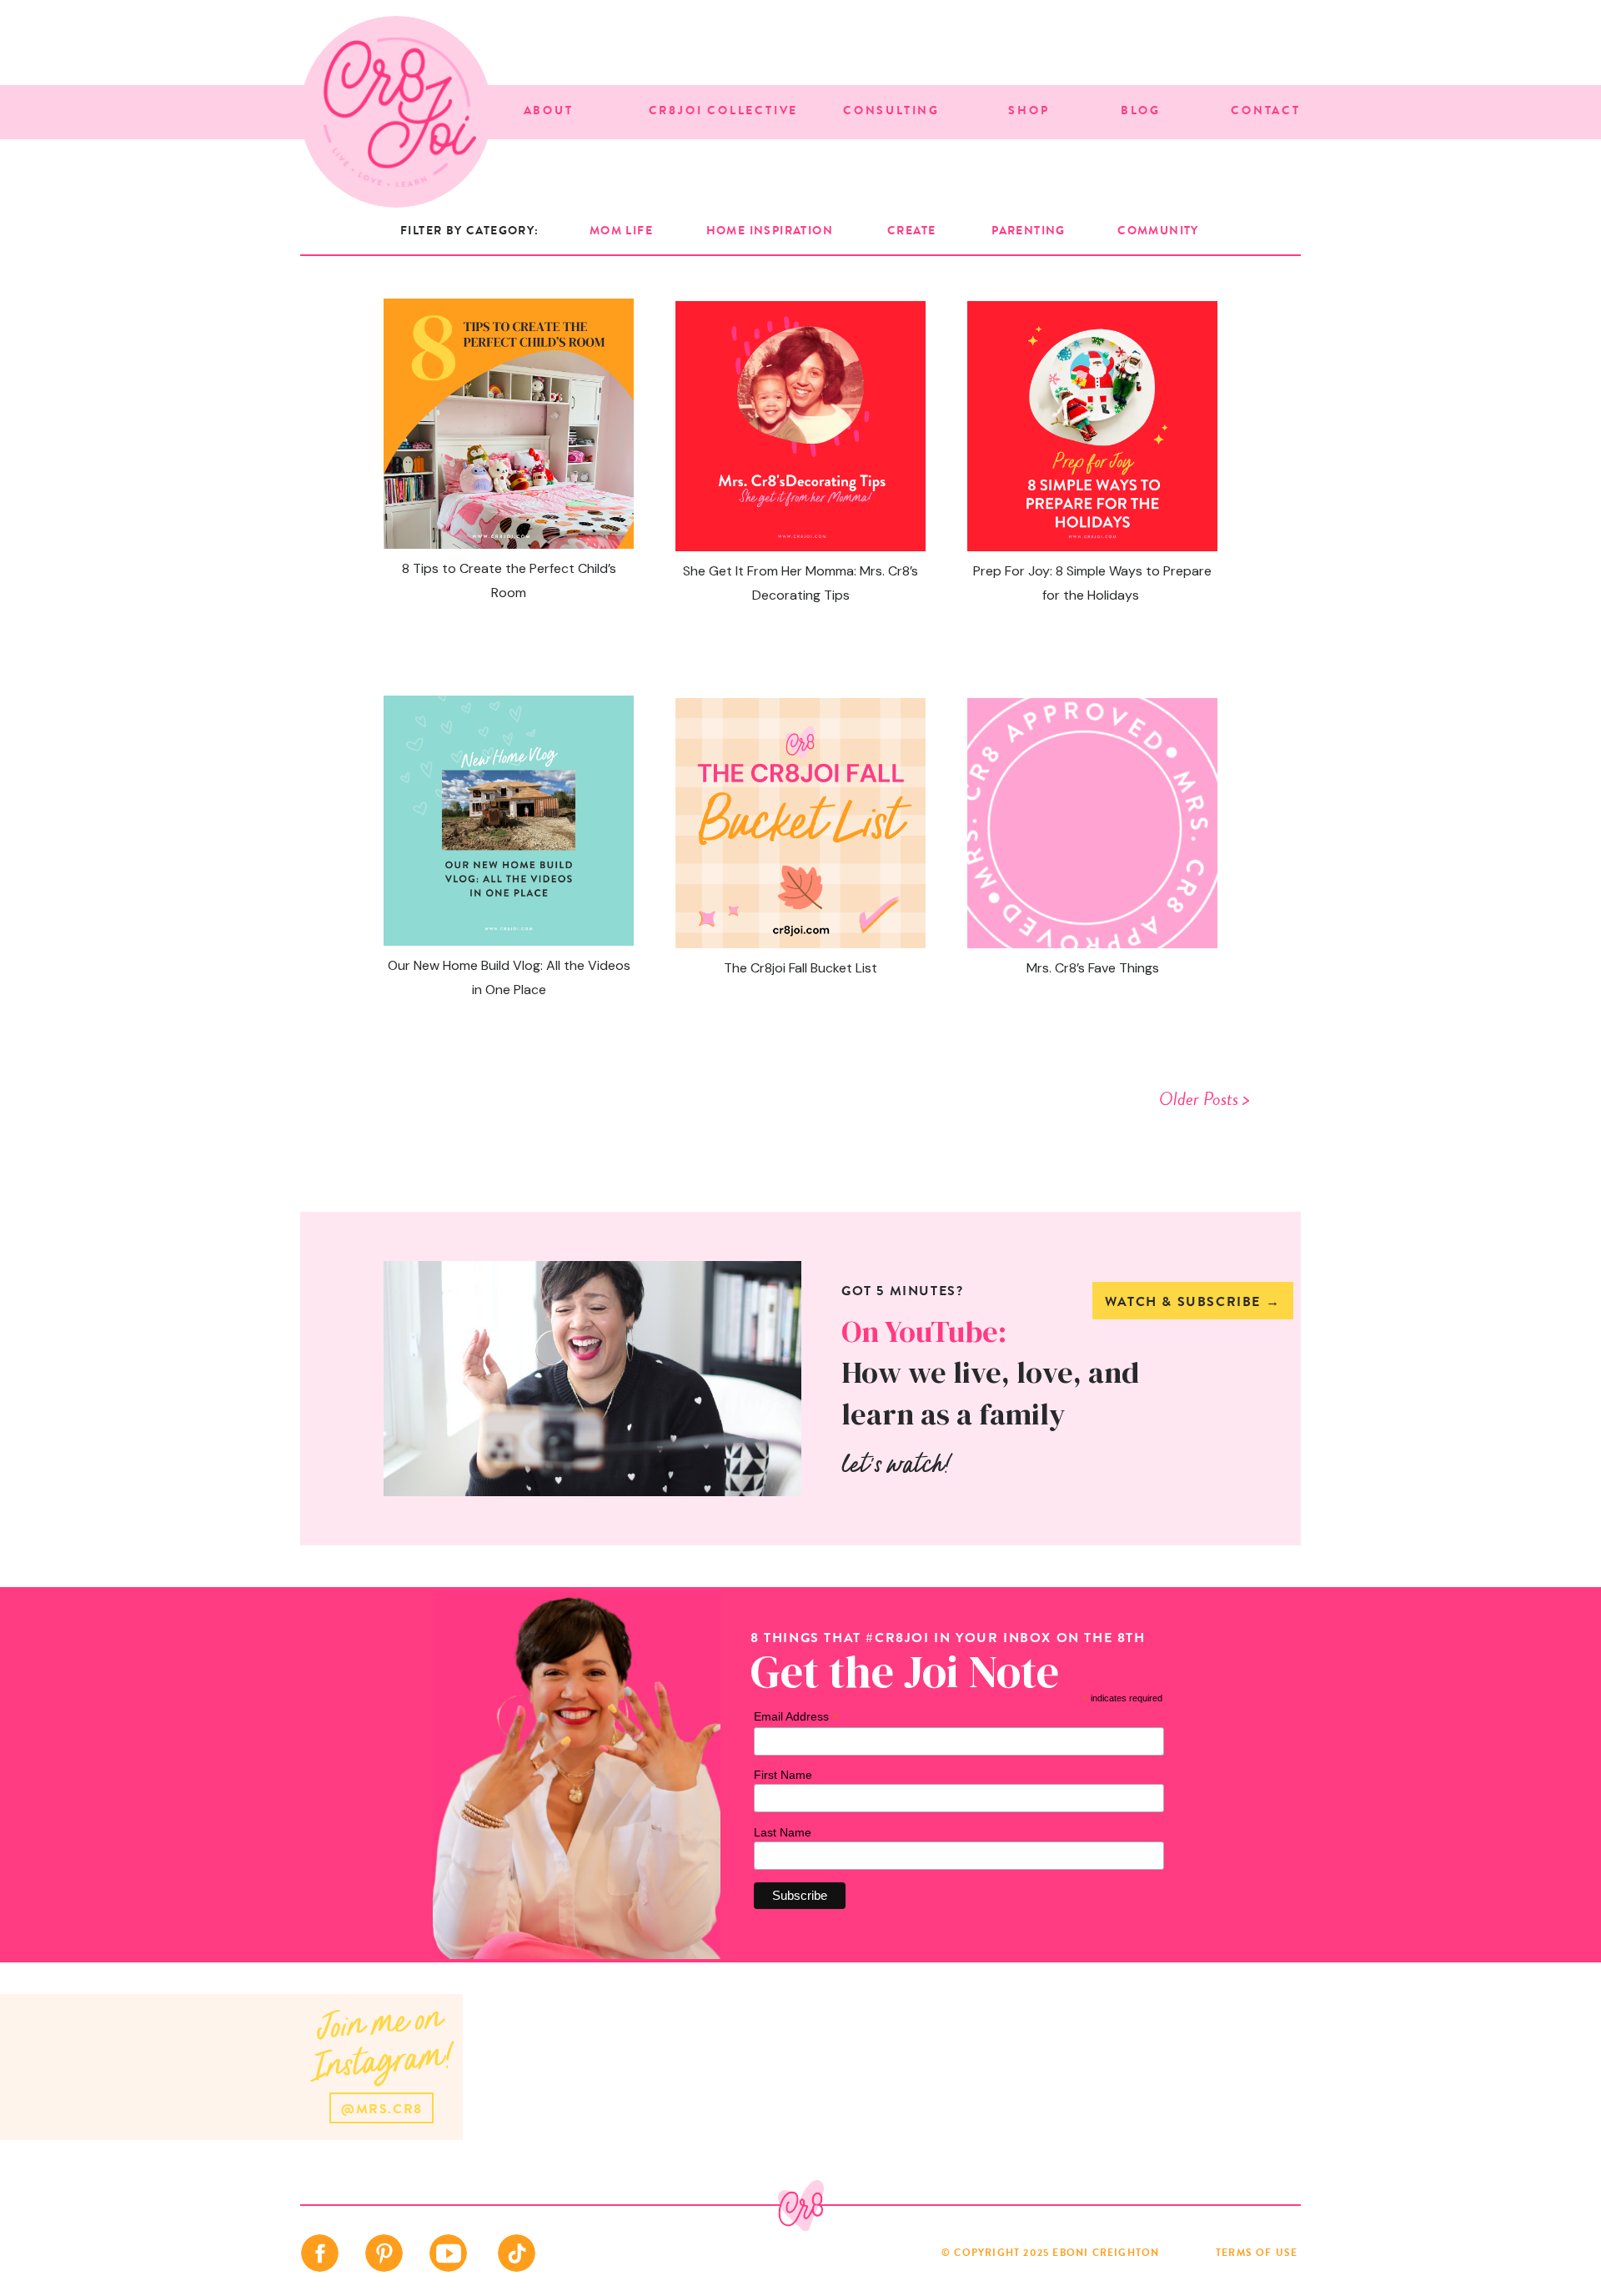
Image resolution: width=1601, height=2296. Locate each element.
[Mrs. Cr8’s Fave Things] (1092, 823)
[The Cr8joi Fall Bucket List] (800, 823)
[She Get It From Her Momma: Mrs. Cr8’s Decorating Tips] (800, 426)
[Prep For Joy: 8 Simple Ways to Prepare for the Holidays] (1092, 426)
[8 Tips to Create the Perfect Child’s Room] (509, 424)
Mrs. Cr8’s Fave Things (1093, 968)
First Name (783, 1775)
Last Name (783, 1832)
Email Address (796, 1717)
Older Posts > (1205, 1099)
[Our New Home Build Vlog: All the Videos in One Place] (509, 821)
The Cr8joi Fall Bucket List (800, 968)
